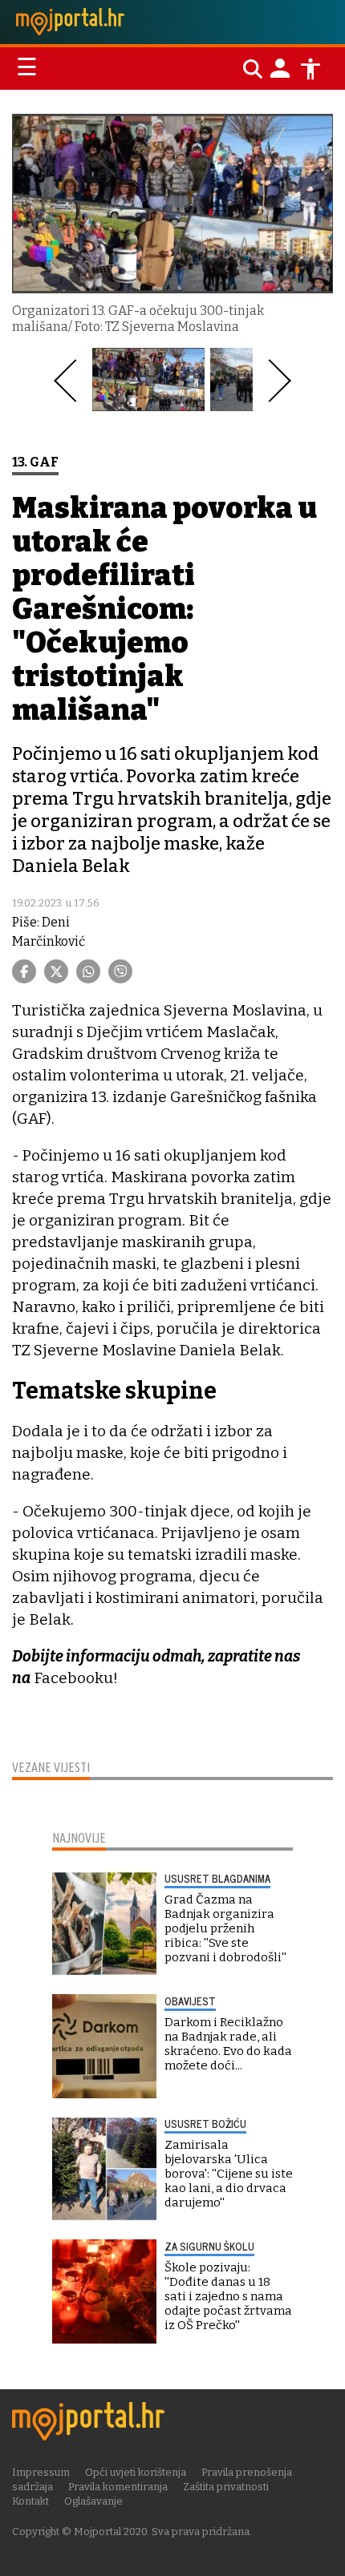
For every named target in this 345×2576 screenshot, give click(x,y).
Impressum (41, 2472)
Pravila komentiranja (118, 2487)
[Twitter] (56, 971)
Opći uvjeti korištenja (136, 2472)
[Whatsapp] (88, 971)
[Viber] (120, 971)
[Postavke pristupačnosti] (310, 69)
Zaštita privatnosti (226, 2487)
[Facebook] (24, 971)
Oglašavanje (93, 2501)
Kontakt (30, 2501)
